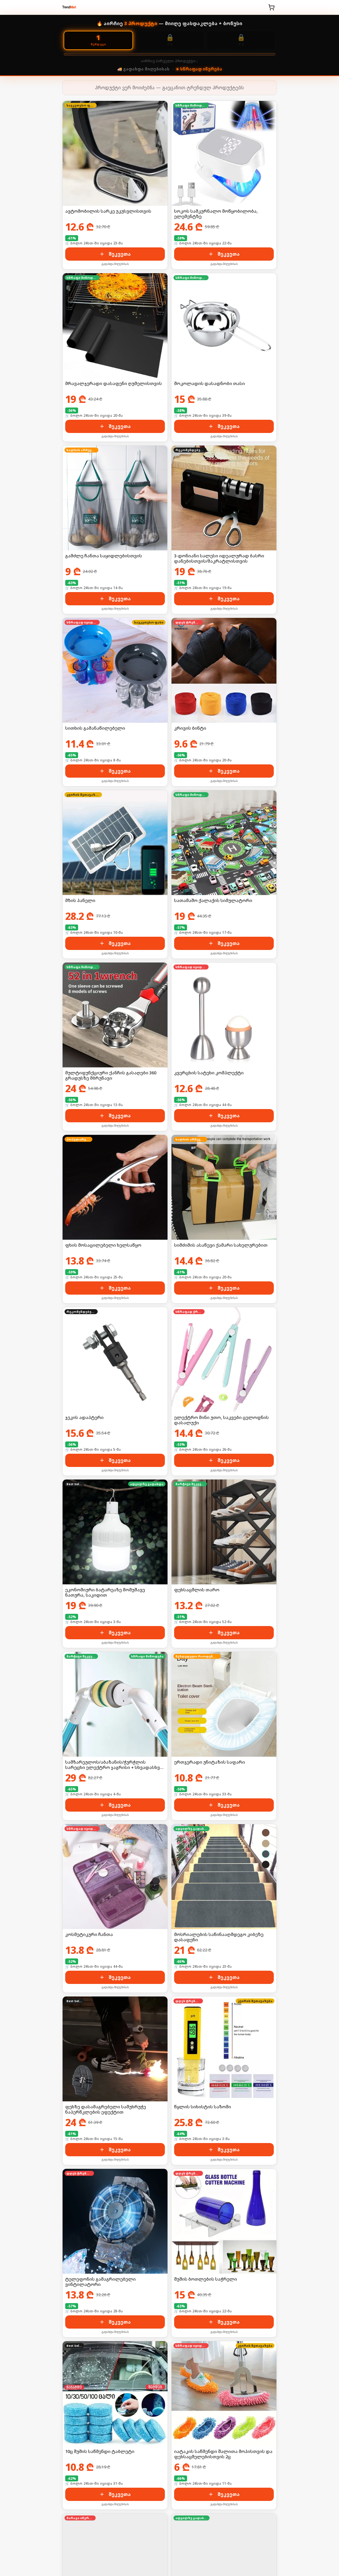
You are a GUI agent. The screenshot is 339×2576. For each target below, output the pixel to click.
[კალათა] (271, 7)
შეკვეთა (120, 254)
